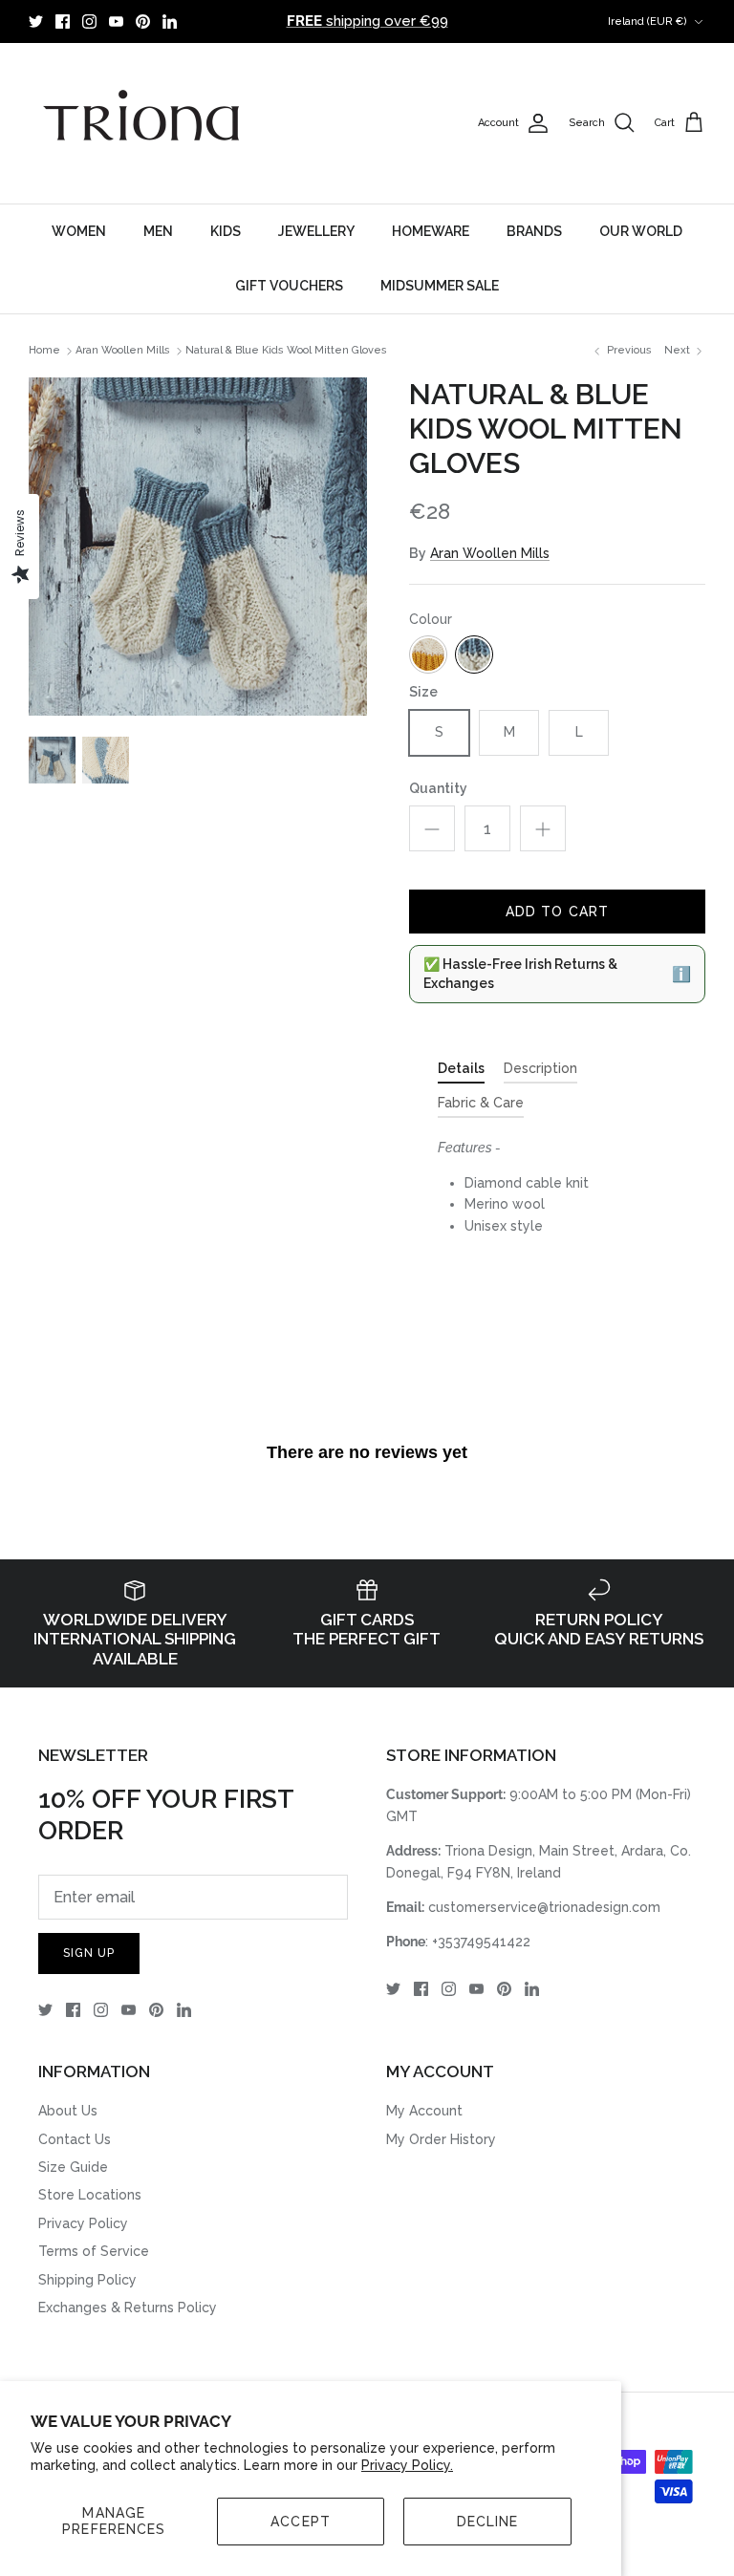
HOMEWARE (431, 231)
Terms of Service (94, 2251)
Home (44, 351)
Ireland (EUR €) (648, 21)
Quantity (438, 788)
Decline (488, 2522)
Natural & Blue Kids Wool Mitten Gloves (286, 351)
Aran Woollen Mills (123, 351)
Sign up (89, 1953)
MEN (158, 231)
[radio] (428, 655)
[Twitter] (36, 21)
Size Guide (73, 2167)
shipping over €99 (367, 21)
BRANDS (534, 231)
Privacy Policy (83, 2223)
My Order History (441, 2139)
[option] (198, 547)
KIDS (226, 231)
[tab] (461, 1072)
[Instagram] (89, 21)
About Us (68, 2111)
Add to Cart (557, 912)
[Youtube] (116, 21)
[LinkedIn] (170, 21)
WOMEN (79, 231)
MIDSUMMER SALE (440, 286)
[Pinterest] (143, 21)
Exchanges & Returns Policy (128, 2308)
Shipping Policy (87, 2280)
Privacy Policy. (407, 2465)
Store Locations (90, 2195)
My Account (424, 2111)
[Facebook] (63, 21)
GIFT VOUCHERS (289, 286)
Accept (301, 2522)
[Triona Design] (143, 123)
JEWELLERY (316, 231)
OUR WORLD (641, 231)
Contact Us (75, 2139)
